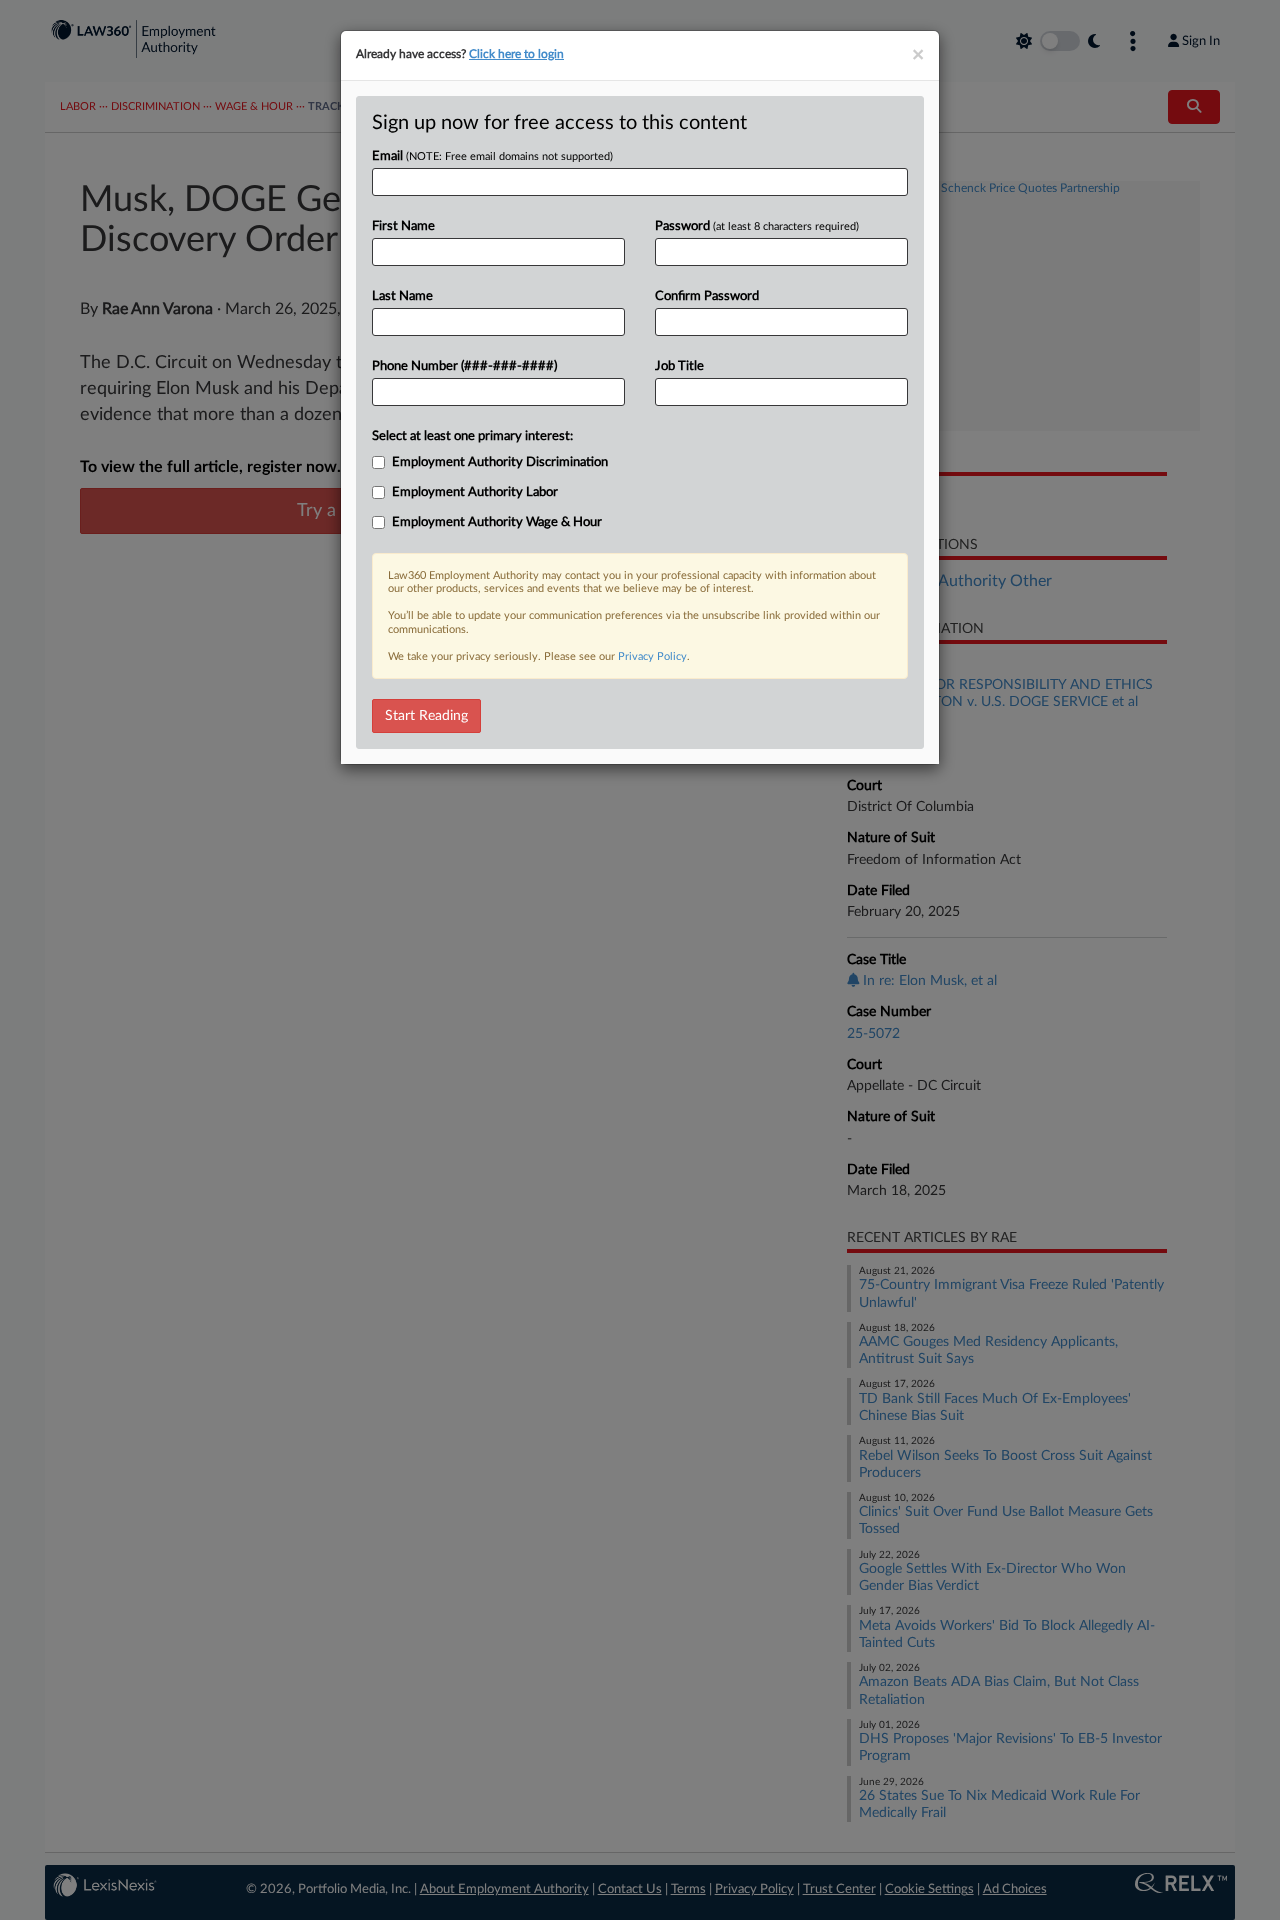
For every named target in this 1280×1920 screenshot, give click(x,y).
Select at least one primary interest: (472, 436)
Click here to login (516, 54)
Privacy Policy (652, 656)
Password (757, 226)
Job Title (679, 366)
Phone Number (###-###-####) (464, 366)
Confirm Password (707, 296)
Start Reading (426, 716)
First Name (403, 226)
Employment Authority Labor (475, 492)
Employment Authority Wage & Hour (497, 522)
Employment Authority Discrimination (500, 462)
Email (492, 156)
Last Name (402, 296)
